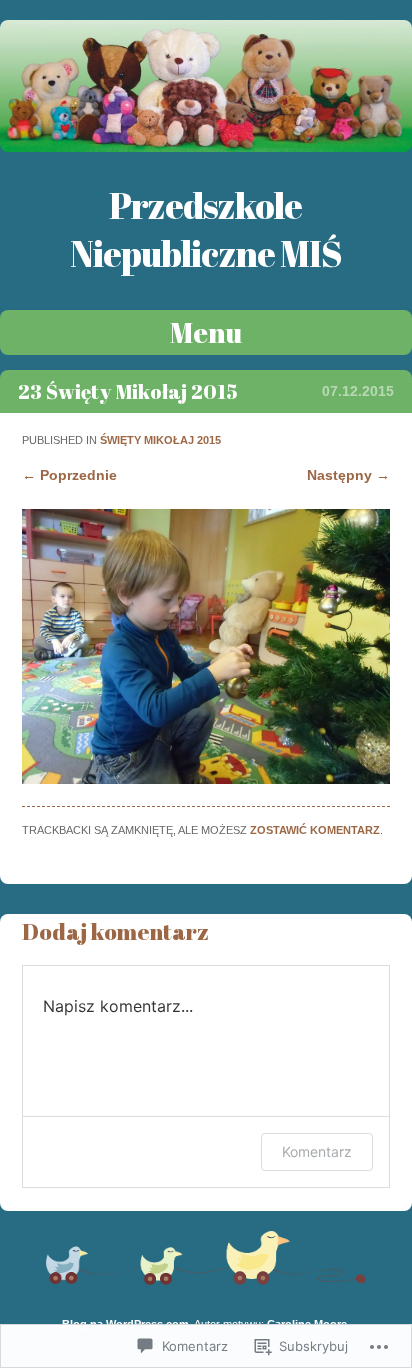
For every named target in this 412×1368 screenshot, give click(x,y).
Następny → (348, 475)
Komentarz (317, 1151)
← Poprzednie (69, 475)
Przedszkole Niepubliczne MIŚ (206, 229)
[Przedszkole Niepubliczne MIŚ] (206, 147)
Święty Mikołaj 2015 (160, 440)
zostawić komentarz (315, 830)
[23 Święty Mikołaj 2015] (205, 779)
